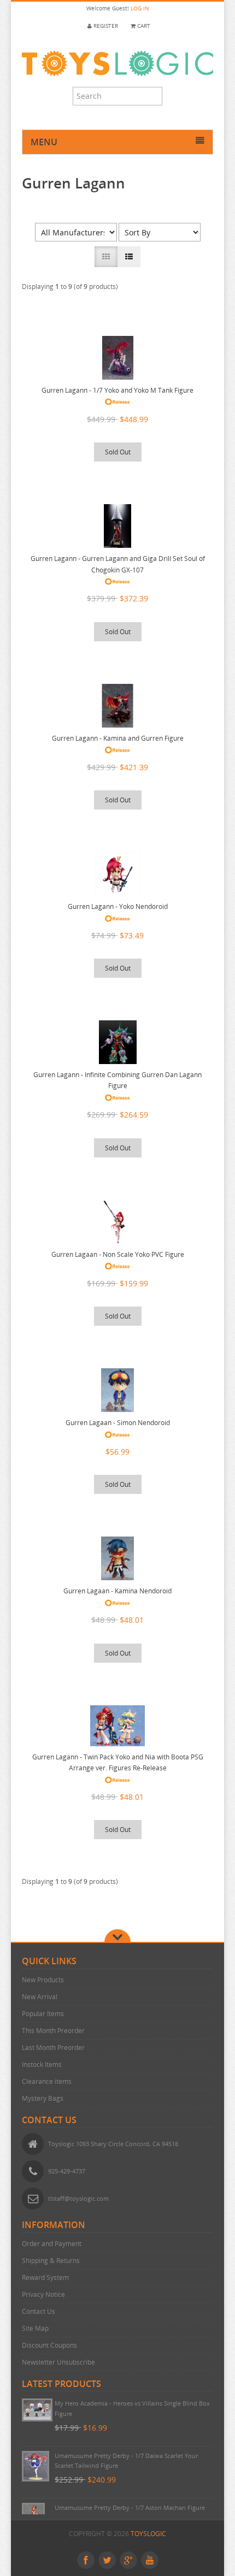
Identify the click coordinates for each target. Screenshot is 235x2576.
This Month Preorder (53, 2031)
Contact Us (39, 2311)
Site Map (35, 2328)
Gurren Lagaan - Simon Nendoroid (118, 1423)
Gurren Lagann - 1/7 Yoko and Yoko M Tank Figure (117, 390)
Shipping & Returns (51, 2261)
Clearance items (47, 2081)
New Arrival (40, 1997)
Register (105, 26)
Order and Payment (52, 2244)
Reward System (45, 2277)
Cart (143, 26)
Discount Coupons (49, 2345)
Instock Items (42, 2064)
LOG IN (140, 8)
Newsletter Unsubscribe (58, 2362)
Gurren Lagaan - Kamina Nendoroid (117, 1591)
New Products (43, 1980)
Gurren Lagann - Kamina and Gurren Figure (118, 738)
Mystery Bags (43, 2098)
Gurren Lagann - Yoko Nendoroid (118, 906)
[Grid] (106, 257)
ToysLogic (148, 2534)
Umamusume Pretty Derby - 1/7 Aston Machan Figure (130, 2507)
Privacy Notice (43, 2294)
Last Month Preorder (53, 2048)
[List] (129, 257)
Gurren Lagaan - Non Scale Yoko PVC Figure (118, 1254)
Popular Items (43, 2014)
